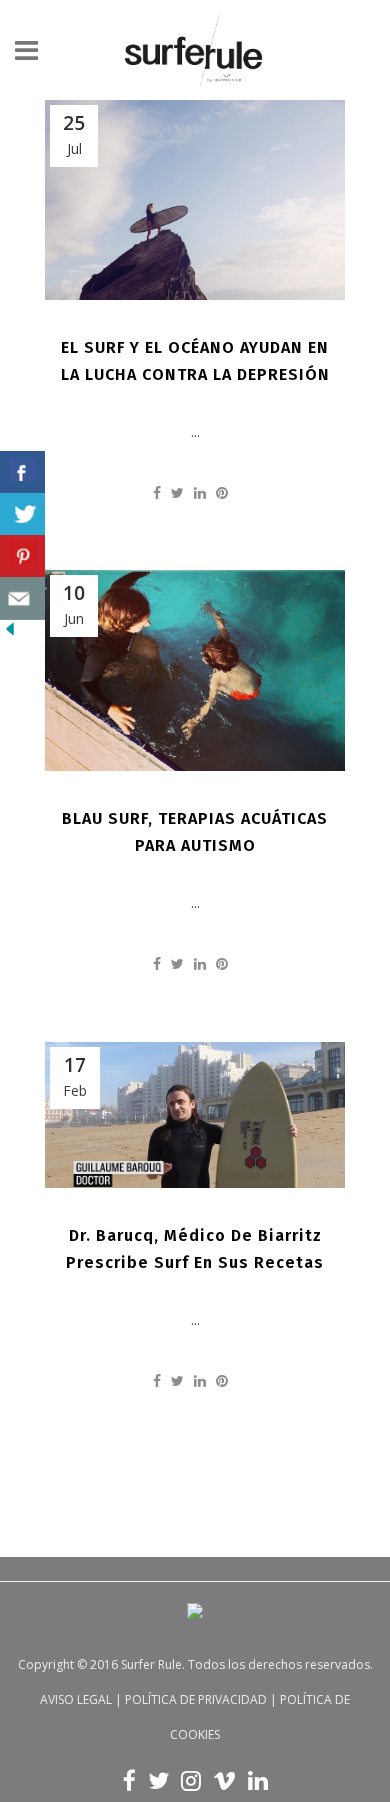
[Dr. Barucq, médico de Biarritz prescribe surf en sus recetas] (195, 1115)
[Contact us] (22, 598)
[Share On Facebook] (22, 472)
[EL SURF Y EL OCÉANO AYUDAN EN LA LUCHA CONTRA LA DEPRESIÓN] (195, 200)
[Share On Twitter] (22, 514)
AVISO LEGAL (76, 1699)
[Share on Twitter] (177, 492)
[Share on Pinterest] (222, 492)
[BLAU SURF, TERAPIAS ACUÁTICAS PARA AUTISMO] (195, 670)
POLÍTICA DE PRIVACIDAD (196, 1699)
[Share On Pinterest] (22, 556)
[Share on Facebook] (157, 492)
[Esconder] (10, 633)
